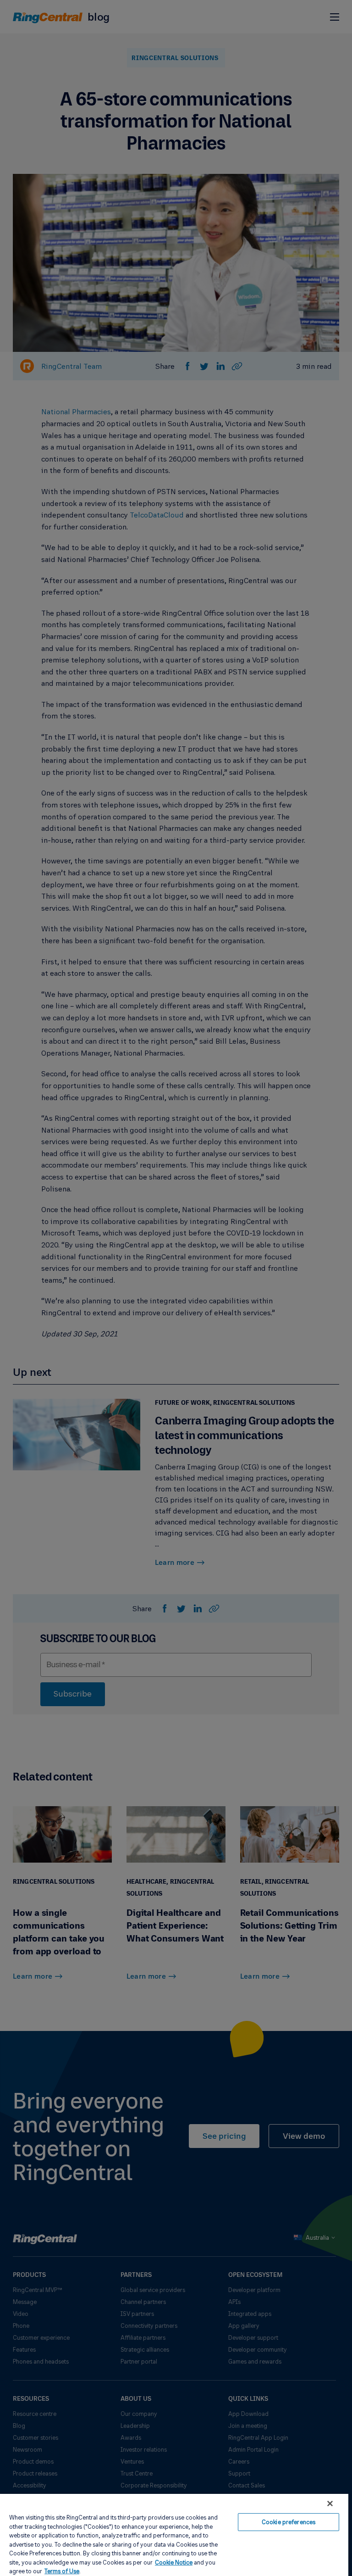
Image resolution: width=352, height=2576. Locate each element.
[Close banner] (330, 2504)
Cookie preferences (289, 2522)
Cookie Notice (174, 2562)
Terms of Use (62, 2571)
